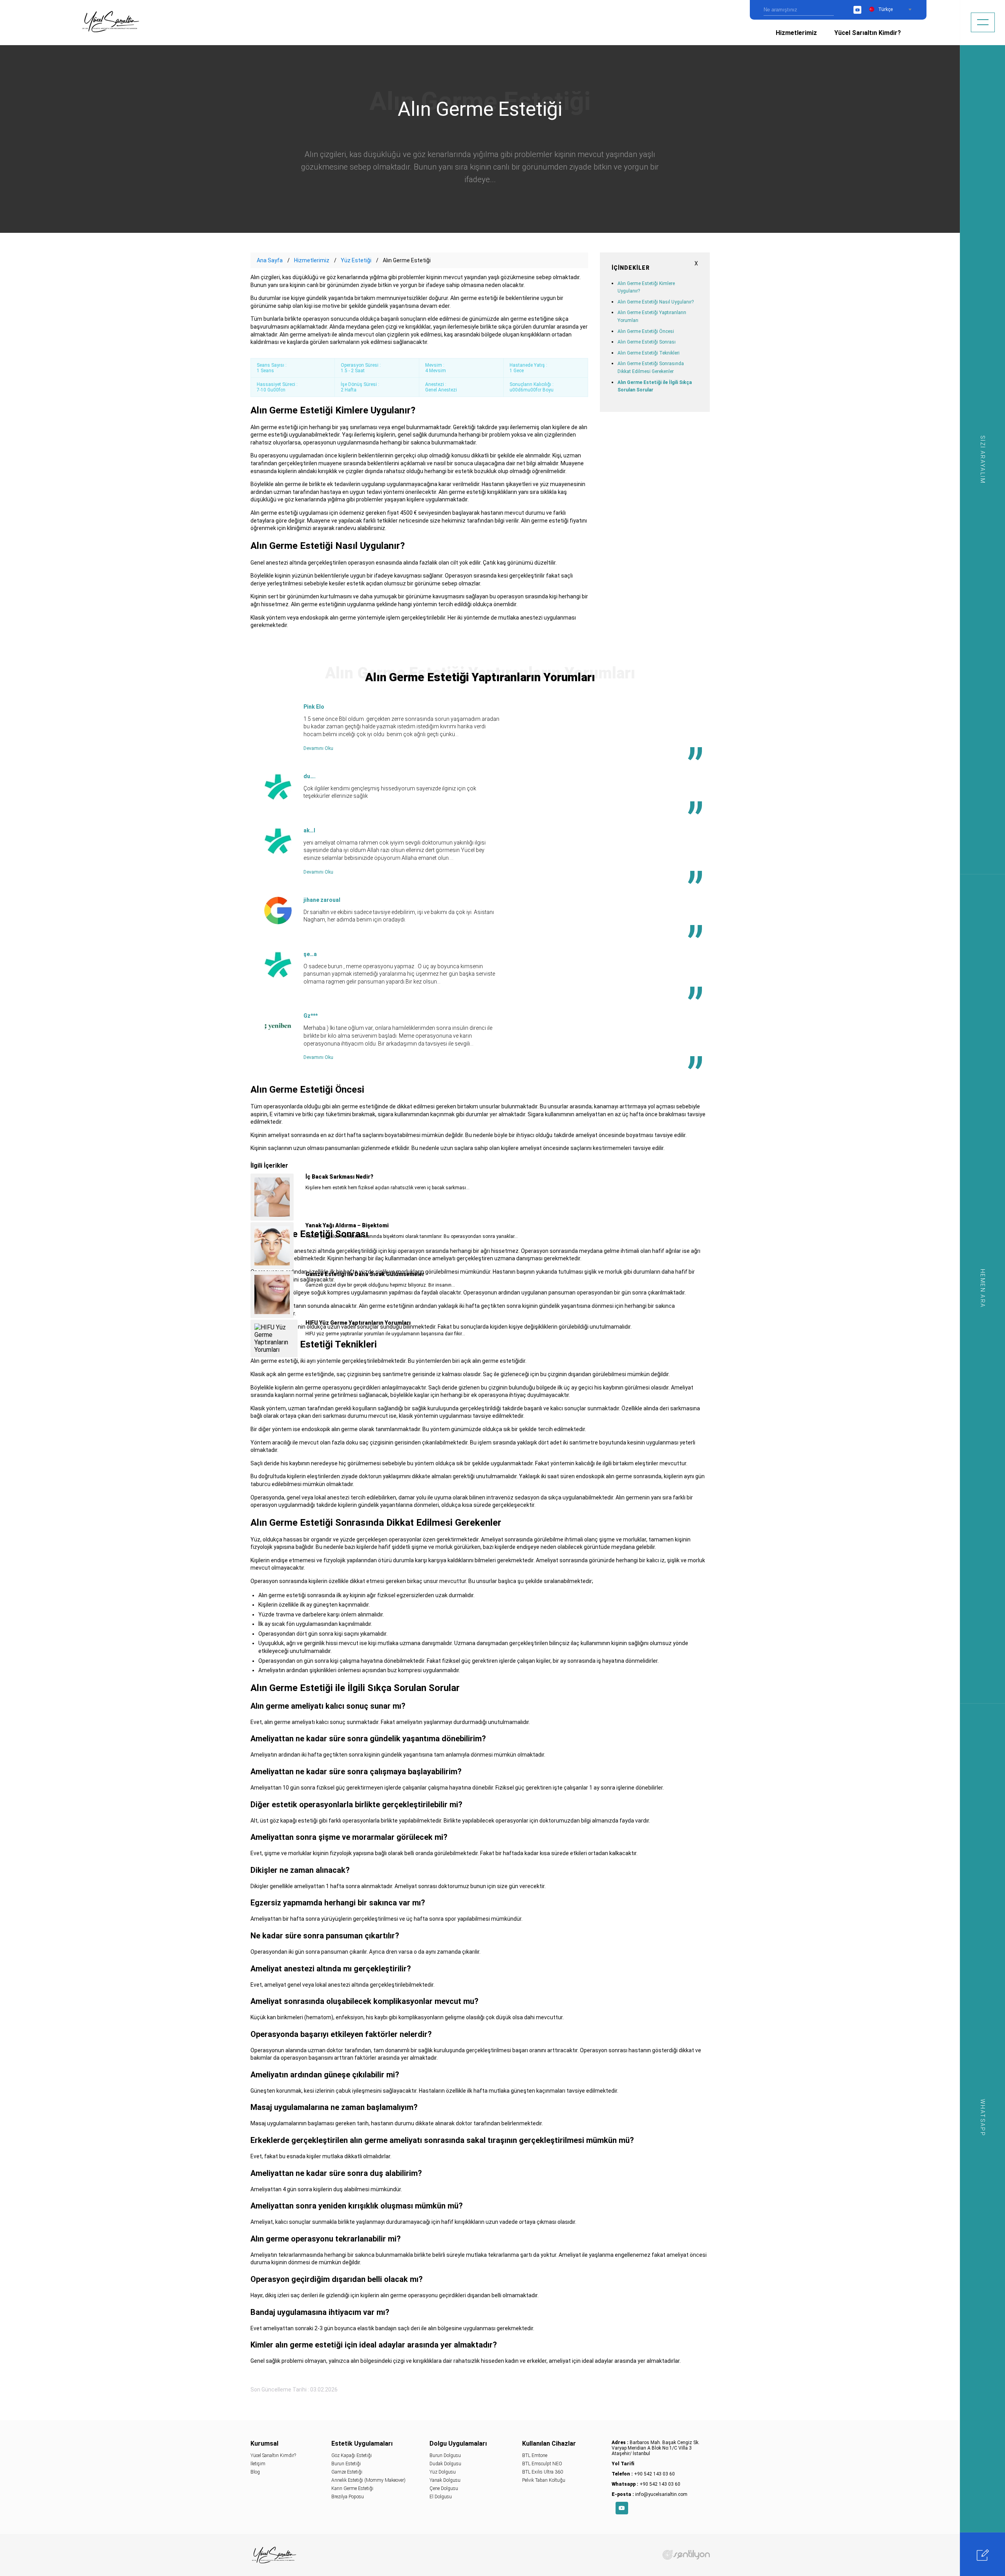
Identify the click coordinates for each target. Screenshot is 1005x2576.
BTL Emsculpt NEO (542, 2464)
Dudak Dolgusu (445, 2464)
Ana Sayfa (270, 260)
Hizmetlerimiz (796, 33)
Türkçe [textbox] (885, 9)
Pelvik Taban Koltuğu (544, 2480)
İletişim (258, 2464)
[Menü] (983, 22)
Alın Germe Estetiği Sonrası (647, 342)
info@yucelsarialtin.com (661, 2494)
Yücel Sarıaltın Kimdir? (868, 33)
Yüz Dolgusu (443, 2472)
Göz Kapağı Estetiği (352, 2455)
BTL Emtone (535, 2455)
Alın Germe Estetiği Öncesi (646, 331)
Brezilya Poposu (348, 2497)
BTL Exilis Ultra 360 (543, 2472)
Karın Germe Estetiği (352, 2488)
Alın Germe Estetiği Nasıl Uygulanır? (656, 302)
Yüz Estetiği (356, 260)
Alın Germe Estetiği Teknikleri (649, 353)
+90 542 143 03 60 (654, 2474)
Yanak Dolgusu (445, 2480)
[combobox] (895, 9)
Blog (255, 2472)
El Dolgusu (441, 2497)
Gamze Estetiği (347, 2472)
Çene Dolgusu (444, 2488)
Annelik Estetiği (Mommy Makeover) (368, 2480)
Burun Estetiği (346, 2464)
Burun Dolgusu (445, 2455)
